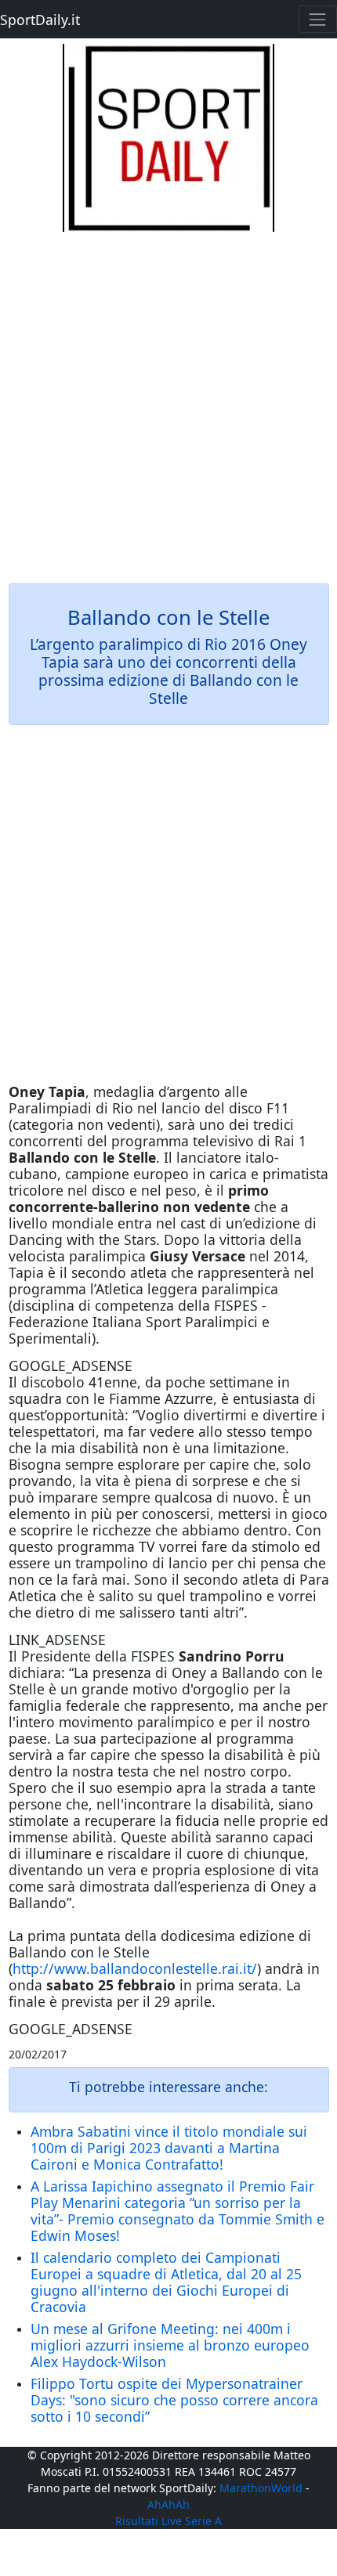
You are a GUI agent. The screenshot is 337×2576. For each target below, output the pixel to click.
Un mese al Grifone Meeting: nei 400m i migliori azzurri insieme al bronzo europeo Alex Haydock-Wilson (170, 2345)
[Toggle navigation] (318, 19)
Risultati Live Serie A (168, 2521)
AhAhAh (168, 2504)
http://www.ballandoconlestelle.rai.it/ (135, 1968)
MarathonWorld (261, 2488)
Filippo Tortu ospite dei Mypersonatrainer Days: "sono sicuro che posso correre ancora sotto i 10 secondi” (174, 2400)
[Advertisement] (168, 400)
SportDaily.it (40, 20)
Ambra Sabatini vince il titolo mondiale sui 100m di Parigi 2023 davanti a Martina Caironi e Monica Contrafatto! (169, 2148)
